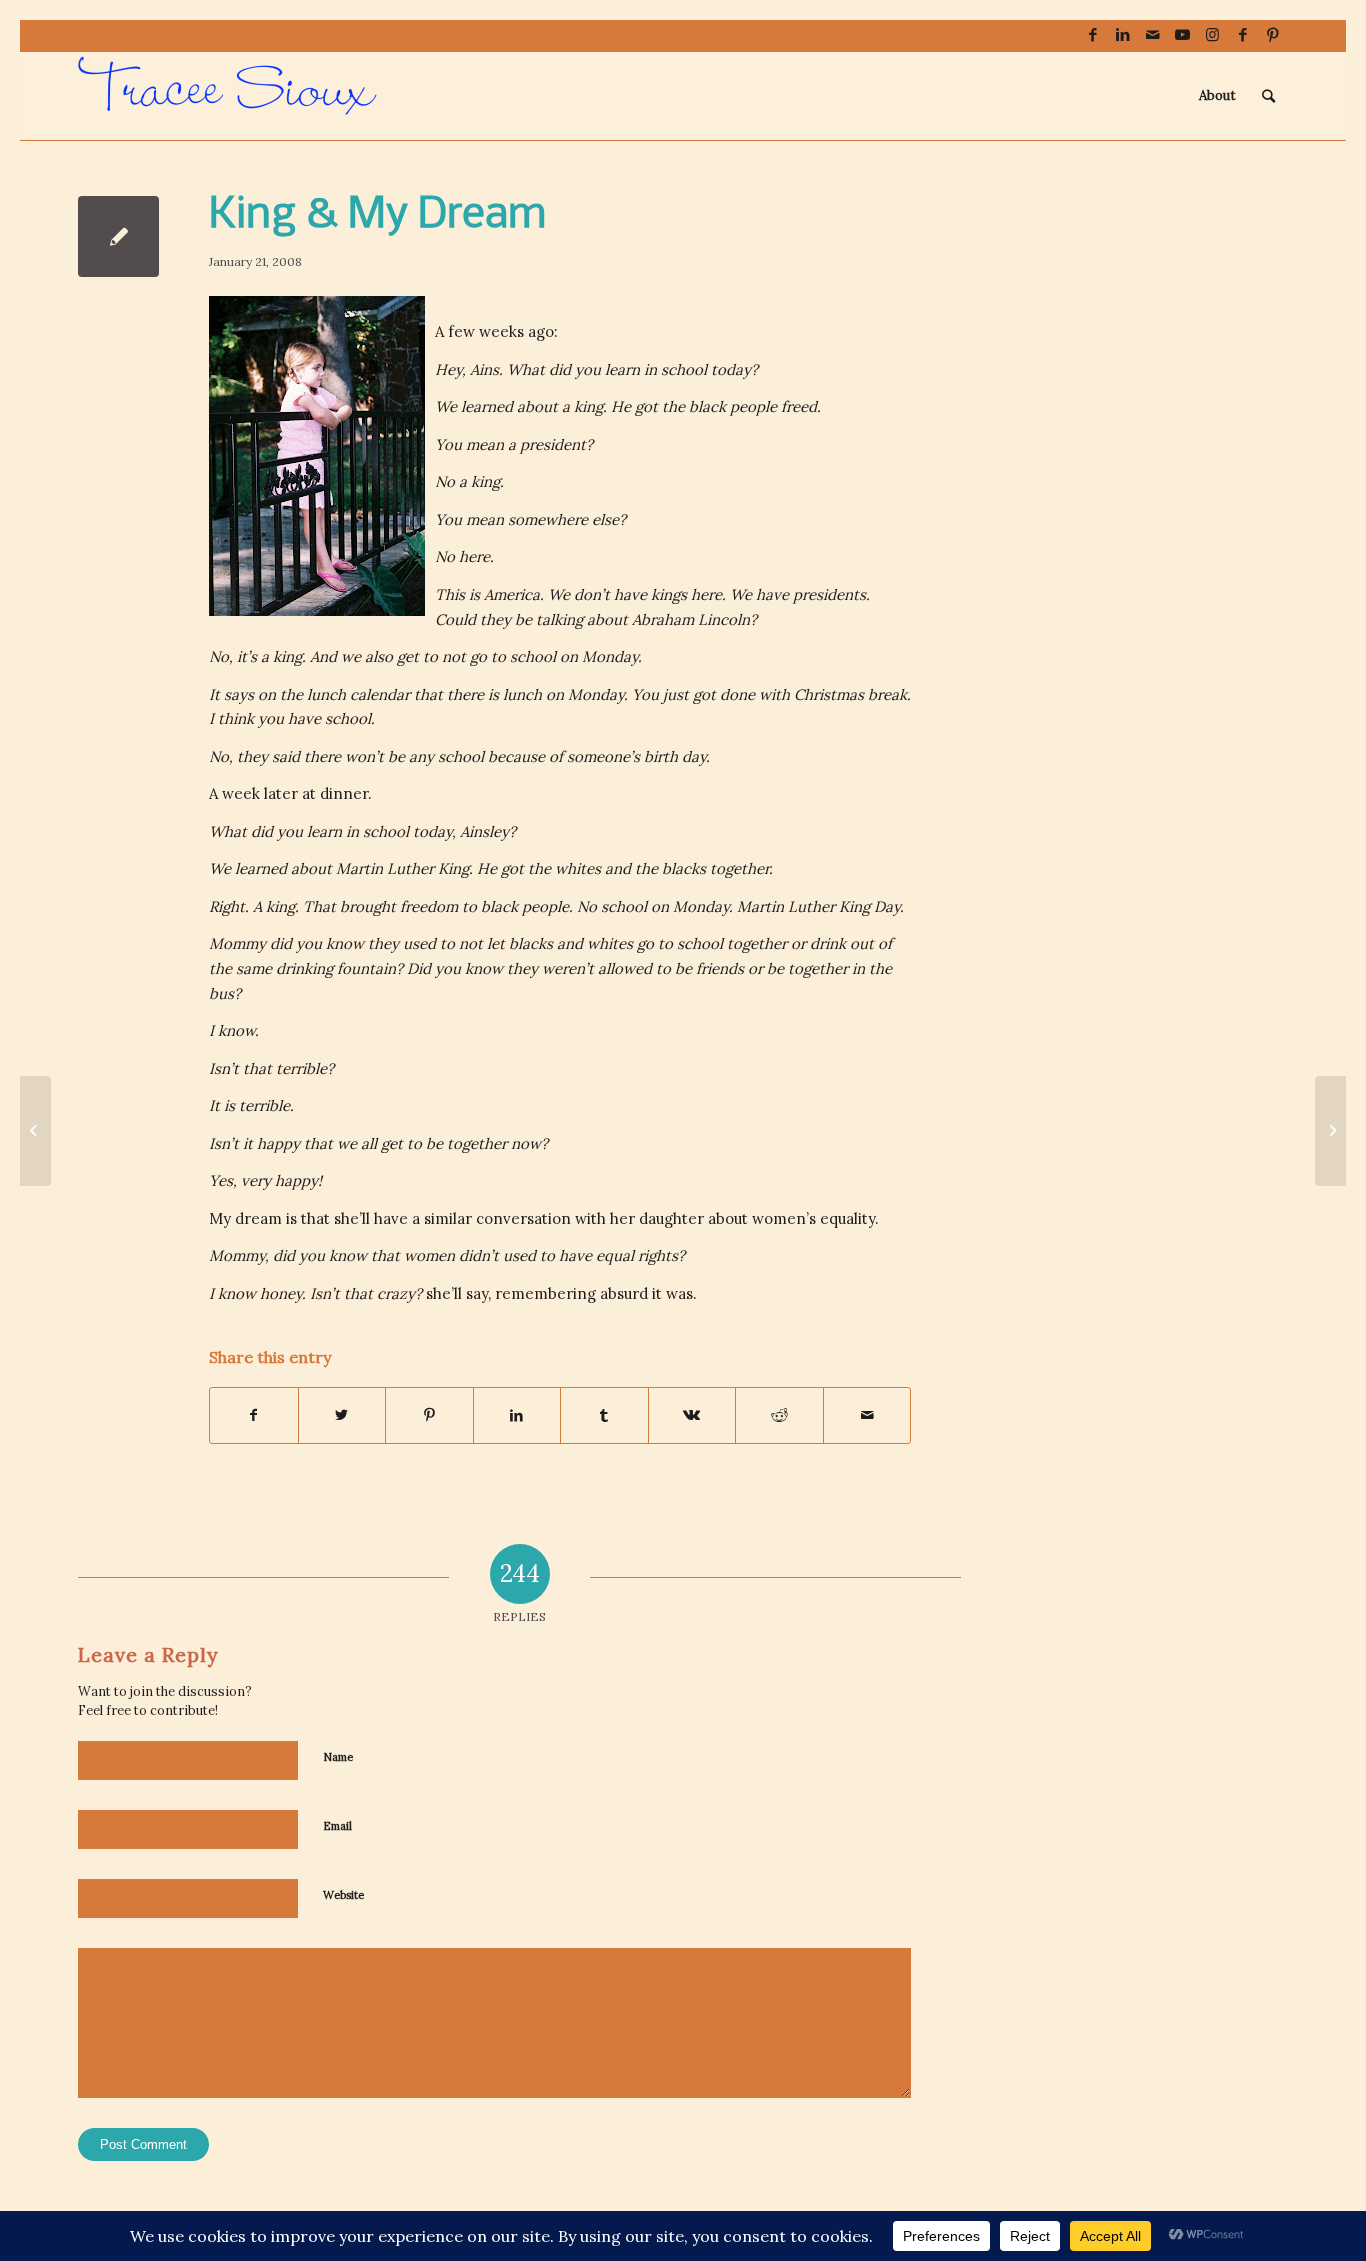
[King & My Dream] (118, 236)
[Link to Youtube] (1182, 35)
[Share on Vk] (692, 1415)
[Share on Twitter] (342, 1415)
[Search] (1268, 96)
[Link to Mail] (1152, 35)
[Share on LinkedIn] (517, 1415)
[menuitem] (1217, 96)
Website (343, 1895)
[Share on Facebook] (254, 1415)
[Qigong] (35, 1131)
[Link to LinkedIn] (1122, 35)
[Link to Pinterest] (1273, 35)
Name (338, 1757)
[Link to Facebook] (1092, 35)
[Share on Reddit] (779, 1415)
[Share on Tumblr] (604, 1415)
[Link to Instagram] (1212, 35)
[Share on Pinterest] (429, 1415)
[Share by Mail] (867, 1415)
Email (337, 1826)
